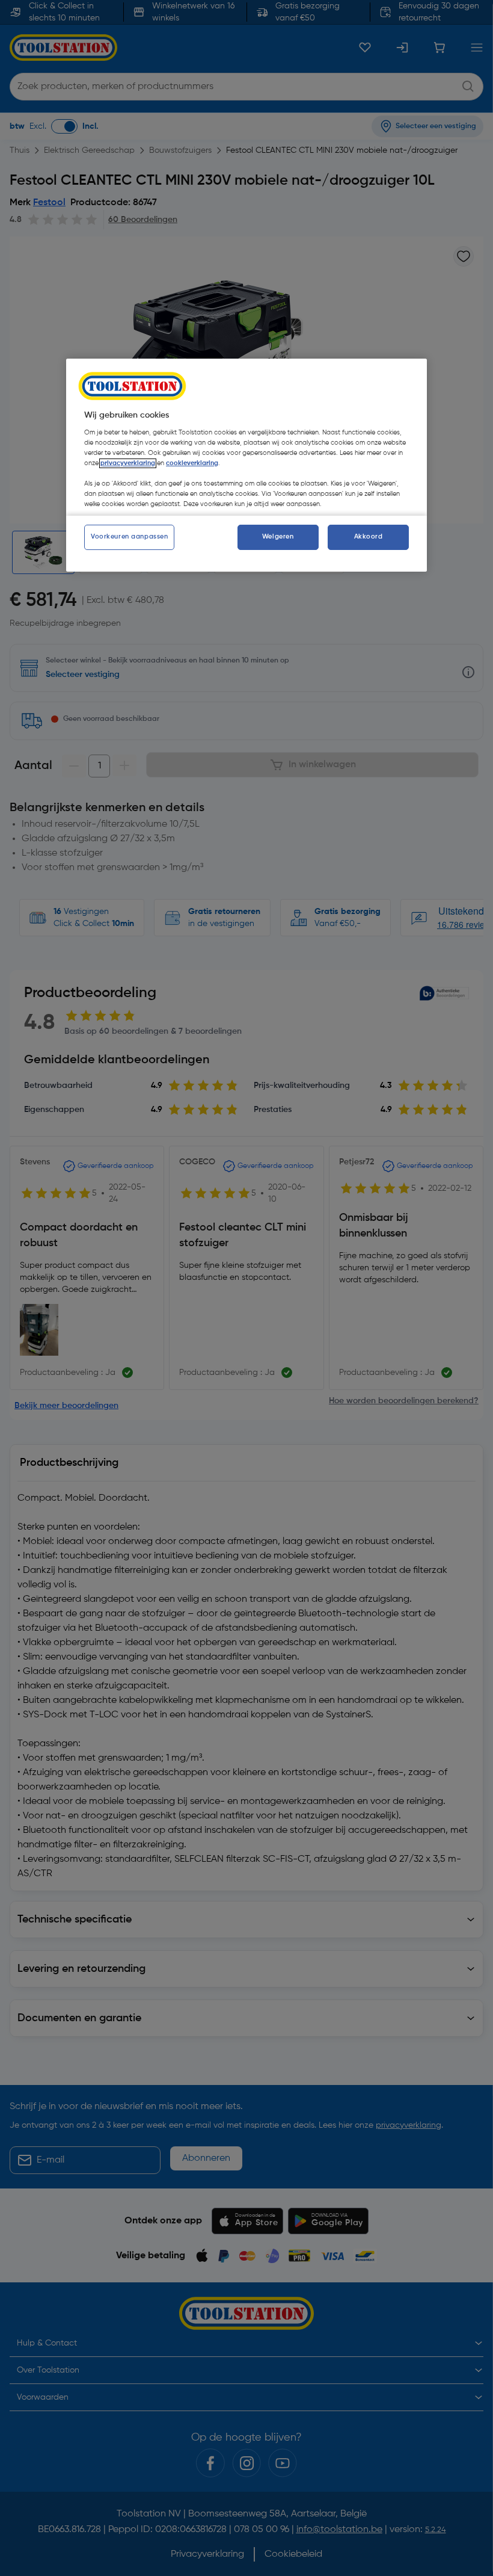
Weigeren (278, 537)
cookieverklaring (192, 463)
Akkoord (369, 537)
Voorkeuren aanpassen (129, 537)
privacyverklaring (128, 463)
